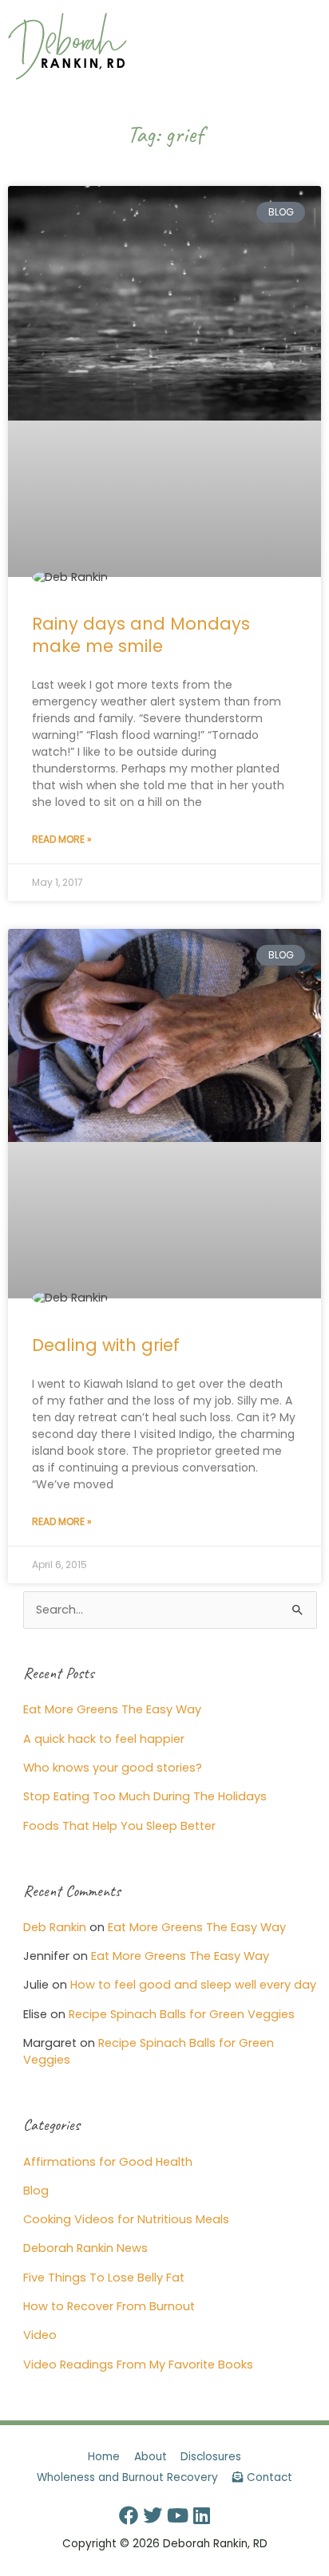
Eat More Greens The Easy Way (112, 1709)
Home (104, 2457)
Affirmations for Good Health (108, 2162)
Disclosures (211, 2457)
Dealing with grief (106, 1345)
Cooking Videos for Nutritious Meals (126, 2219)
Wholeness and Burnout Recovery (127, 2477)
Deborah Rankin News (85, 2248)
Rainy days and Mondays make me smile (141, 634)
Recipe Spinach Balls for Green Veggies (182, 2014)
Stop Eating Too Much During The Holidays (145, 1796)
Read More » (62, 839)
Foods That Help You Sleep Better (119, 1826)
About (151, 2457)
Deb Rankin (55, 1927)
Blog (36, 2191)
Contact (268, 2477)
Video (40, 2335)
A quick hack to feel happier (104, 1739)
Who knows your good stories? (113, 1768)
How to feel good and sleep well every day (193, 1985)
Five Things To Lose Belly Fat (104, 2278)
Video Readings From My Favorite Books (138, 2365)
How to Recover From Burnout (109, 2306)
